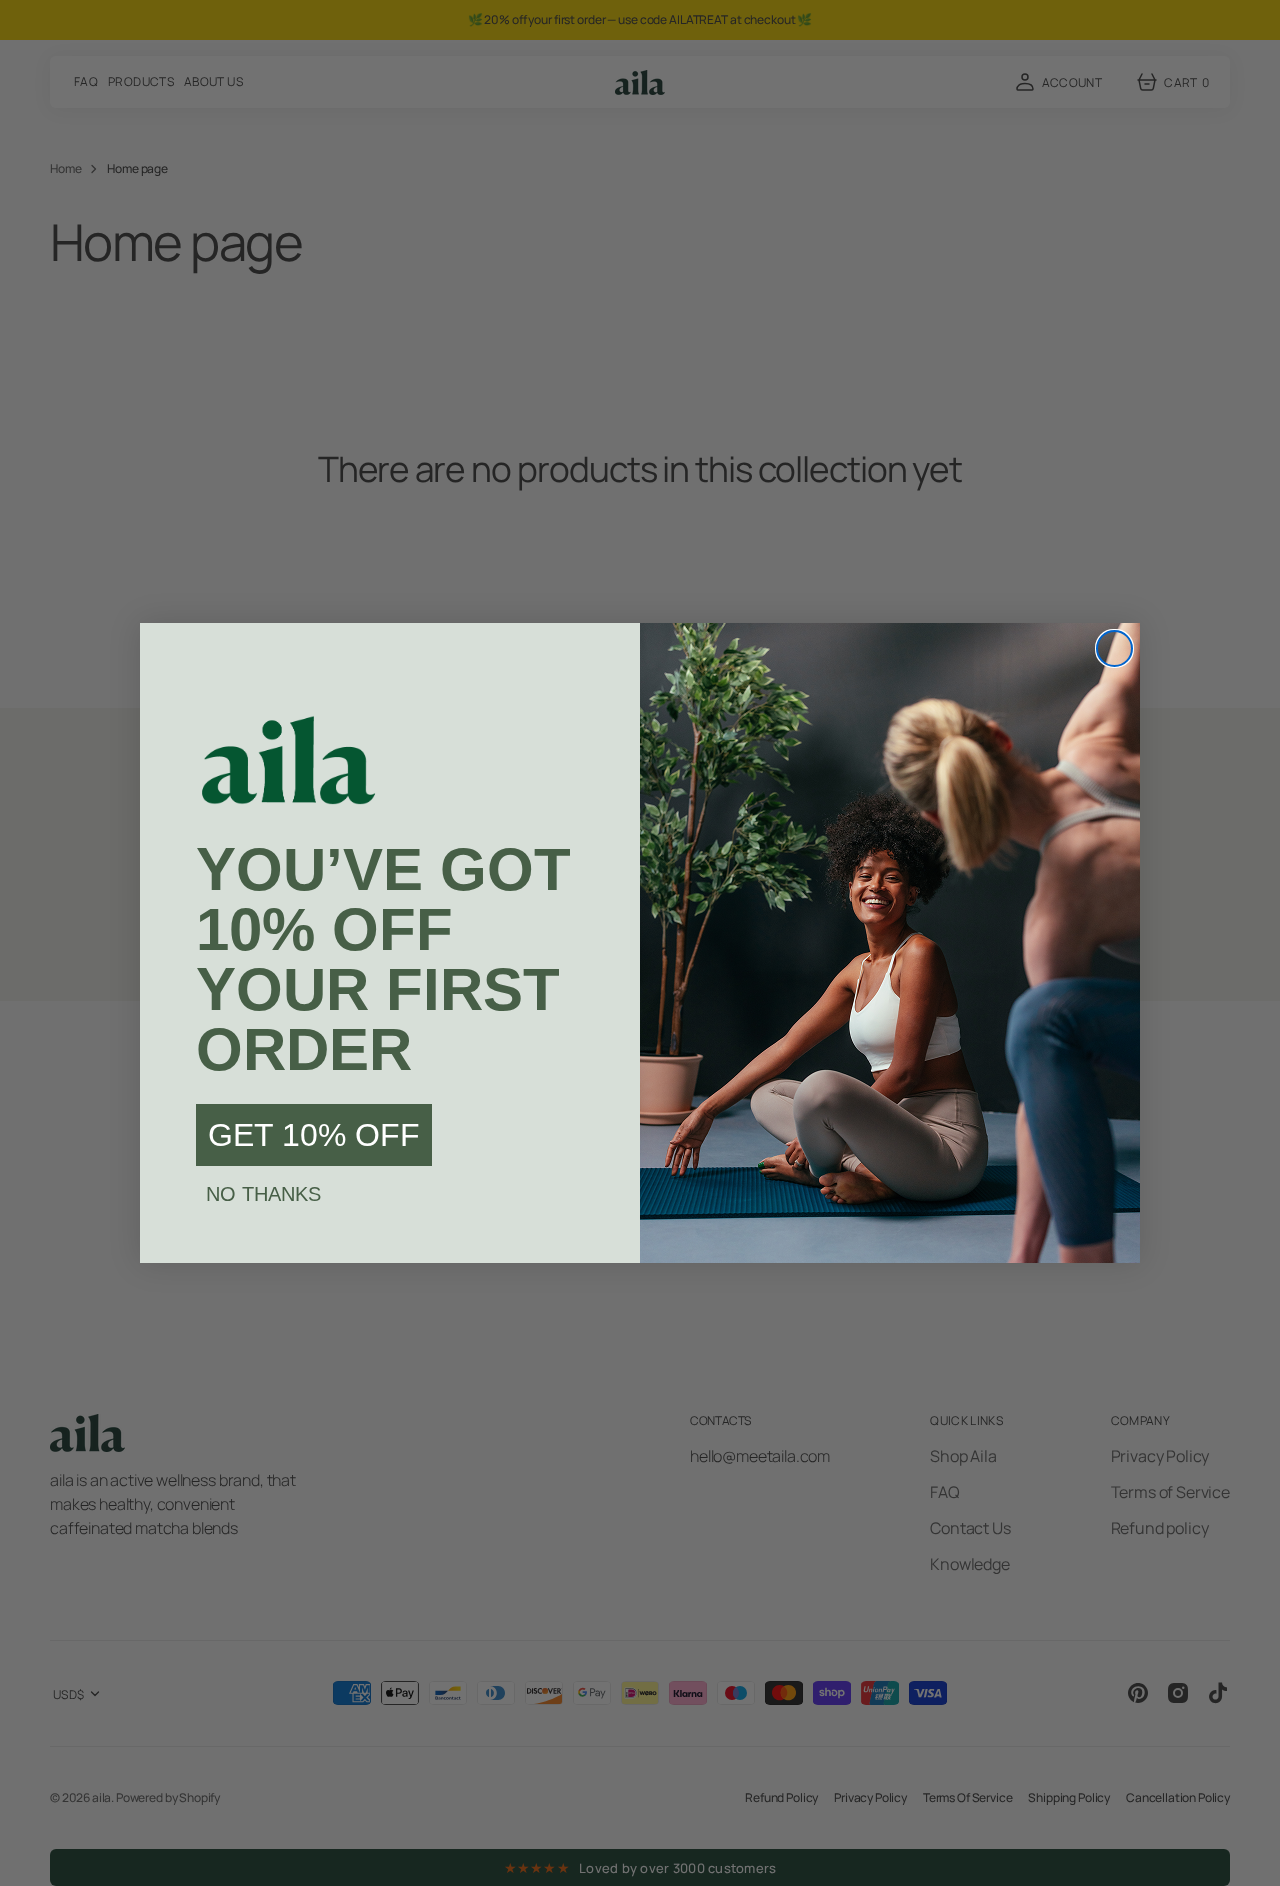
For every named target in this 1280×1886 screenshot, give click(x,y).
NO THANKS (263, 1194)
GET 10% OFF (314, 1135)
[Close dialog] (1114, 648)
